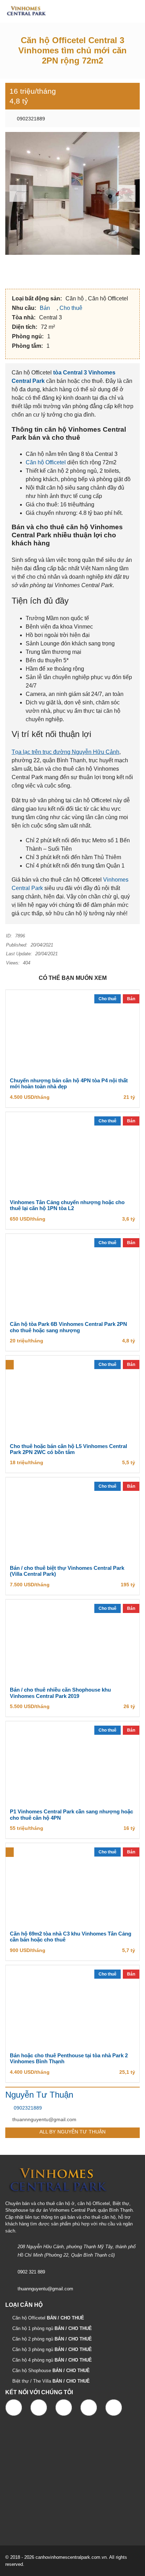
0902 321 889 (31, 2272)
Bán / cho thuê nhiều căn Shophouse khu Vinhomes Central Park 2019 (60, 1693)
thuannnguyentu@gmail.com (44, 2119)
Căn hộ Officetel (46, 462)
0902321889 (30, 119)
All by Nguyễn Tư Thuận (72, 2132)
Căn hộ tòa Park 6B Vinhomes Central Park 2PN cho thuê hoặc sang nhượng (68, 1327)
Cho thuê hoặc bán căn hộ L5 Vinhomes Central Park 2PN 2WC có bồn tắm (68, 1449)
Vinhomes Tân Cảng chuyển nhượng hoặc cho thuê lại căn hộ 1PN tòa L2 (67, 1205)
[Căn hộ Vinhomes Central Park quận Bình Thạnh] (24, 11)
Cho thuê (72, 308)
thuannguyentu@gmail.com (45, 2289)
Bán (46, 308)
